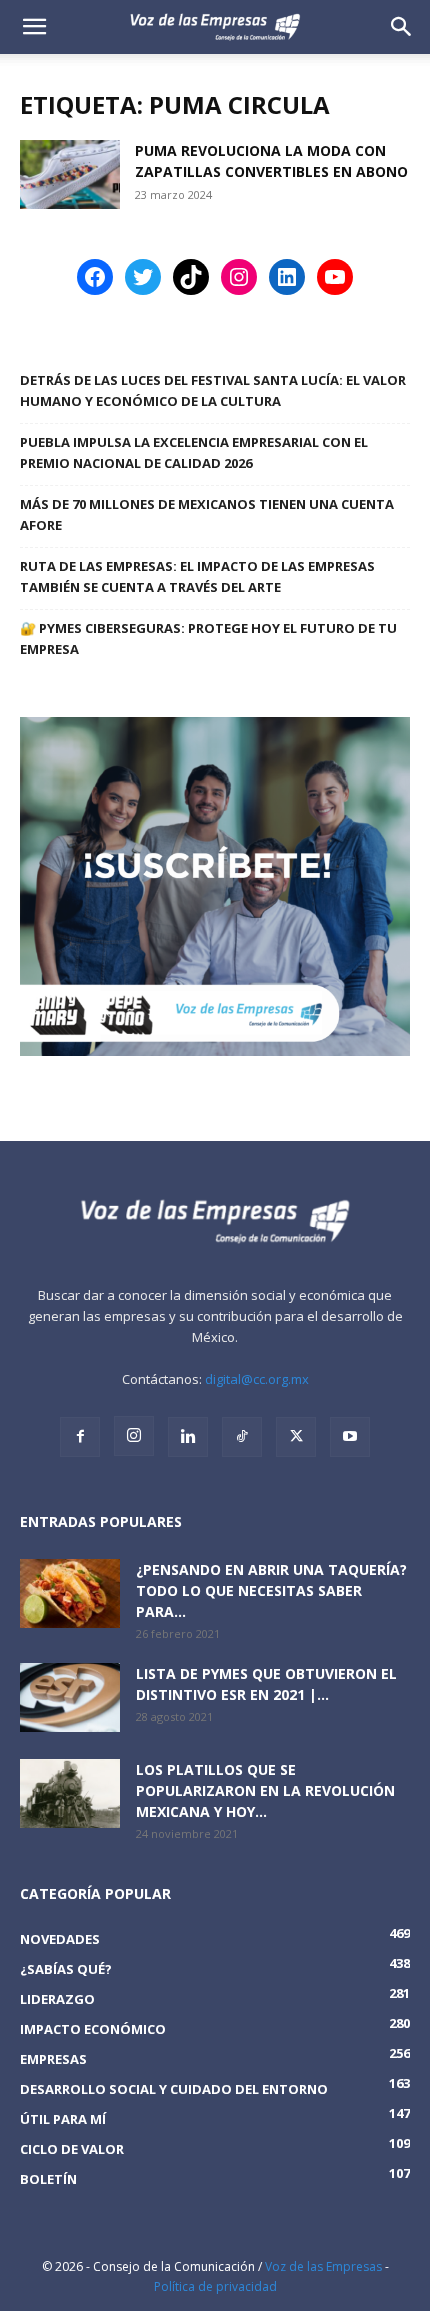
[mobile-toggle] (34, 27)
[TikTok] (242, 1437)
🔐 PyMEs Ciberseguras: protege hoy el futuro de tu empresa (208, 638)
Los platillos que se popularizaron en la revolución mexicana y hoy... (265, 1790)
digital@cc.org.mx (257, 1379)
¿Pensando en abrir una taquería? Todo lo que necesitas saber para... (271, 1590)
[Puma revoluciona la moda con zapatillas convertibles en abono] (70, 174)
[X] (296, 1437)
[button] (402, 27)
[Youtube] (350, 1437)
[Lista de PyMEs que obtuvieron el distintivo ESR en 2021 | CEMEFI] (70, 1697)
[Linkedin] (188, 1437)
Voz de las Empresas (323, 2266)
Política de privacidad (215, 2286)
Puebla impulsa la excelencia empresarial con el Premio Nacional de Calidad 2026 (194, 452)
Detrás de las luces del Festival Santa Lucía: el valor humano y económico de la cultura (213, 390)
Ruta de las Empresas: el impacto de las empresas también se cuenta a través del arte (197, 576)
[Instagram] (134, 1436)
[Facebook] (80, 1437)
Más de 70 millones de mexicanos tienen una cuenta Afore (207, 514)
